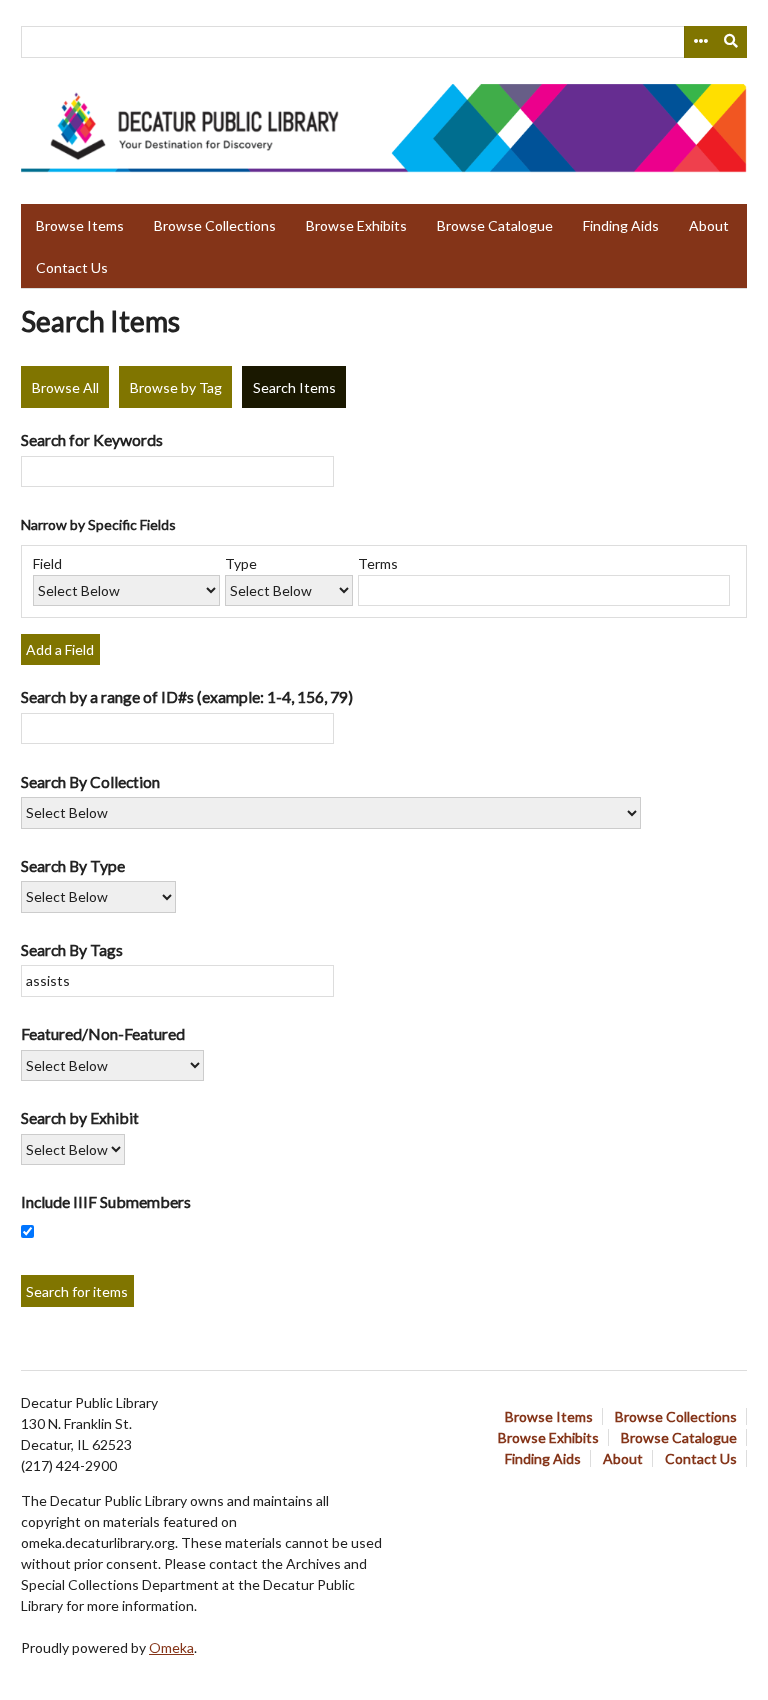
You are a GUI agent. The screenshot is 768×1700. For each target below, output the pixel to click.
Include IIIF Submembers (106, 1201)
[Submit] (732, 42)
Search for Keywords (92, 439)
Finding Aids (621, 225)
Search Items (294, 387)
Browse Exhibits (356, 225)
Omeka (171, 1647)
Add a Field (60, 649)
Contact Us (72, 267)
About (709, 225)
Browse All (65, 387)
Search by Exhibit (80, 1117)
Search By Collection (90, 781)
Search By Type (73, 865)
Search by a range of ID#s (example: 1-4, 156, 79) (187, 696)
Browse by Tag (176, 387)
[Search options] (700, 42)
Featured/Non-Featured (103, 1033)
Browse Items (80, 225)
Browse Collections (215, 225)
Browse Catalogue (495, 225)
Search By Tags (72, 949)
